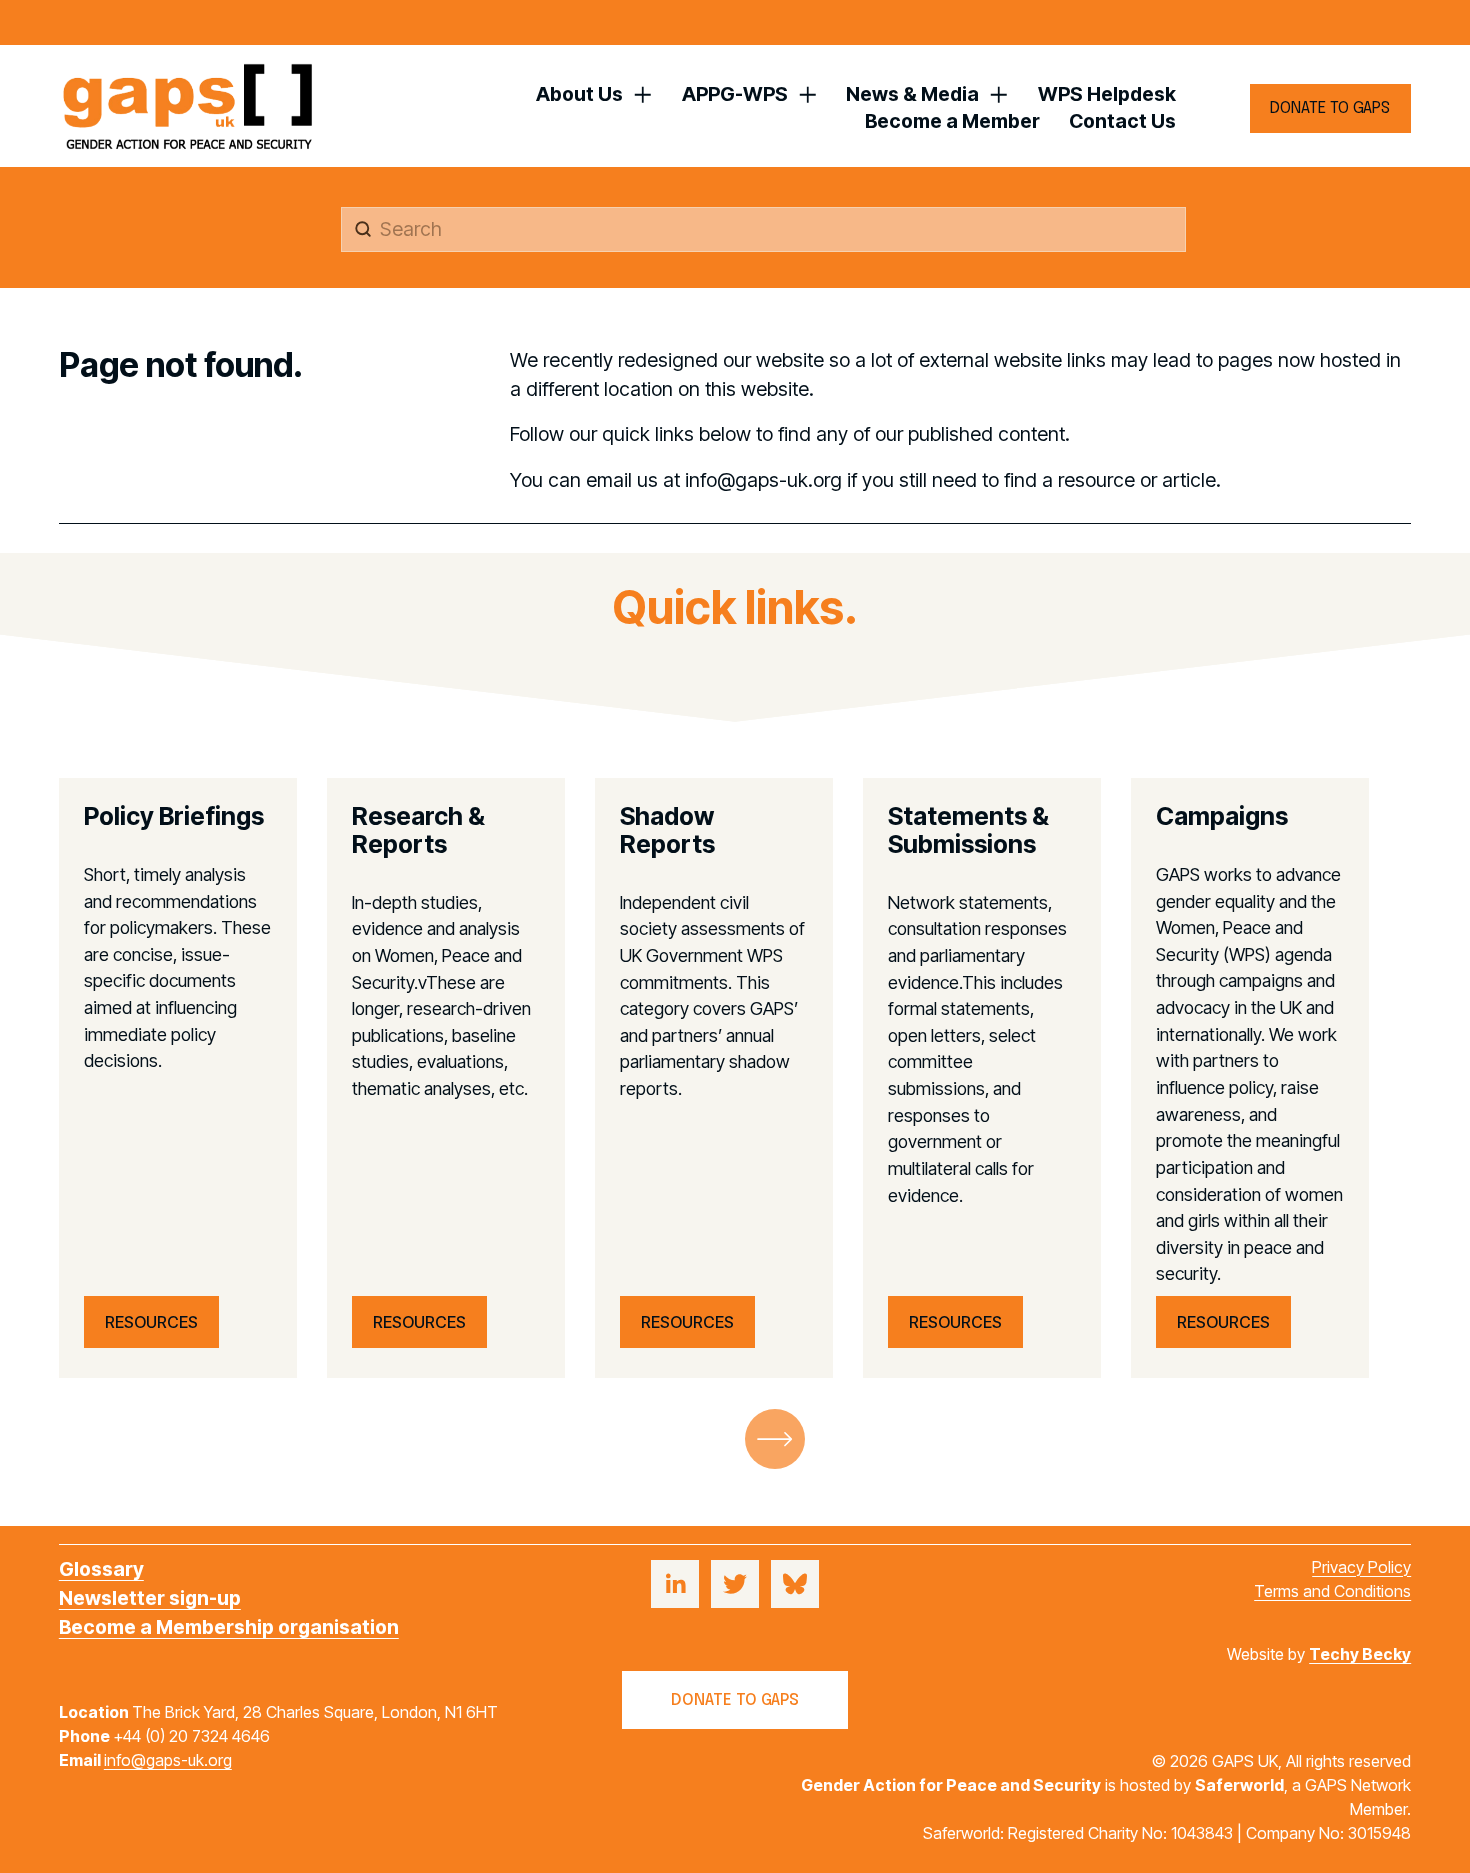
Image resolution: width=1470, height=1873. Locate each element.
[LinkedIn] (675, 1584)
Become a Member (952, 121)
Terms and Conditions (1332, 1591)
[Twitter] (735, 1584)
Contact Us (1122, 121)
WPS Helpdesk (1107, 94)
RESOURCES (151, 1322)
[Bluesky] (795, 1584)
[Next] (775, 1439)
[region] (735, 1078)
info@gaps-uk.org (168, 1760)
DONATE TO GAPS (1330, 108)
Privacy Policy (1361, 1567)
